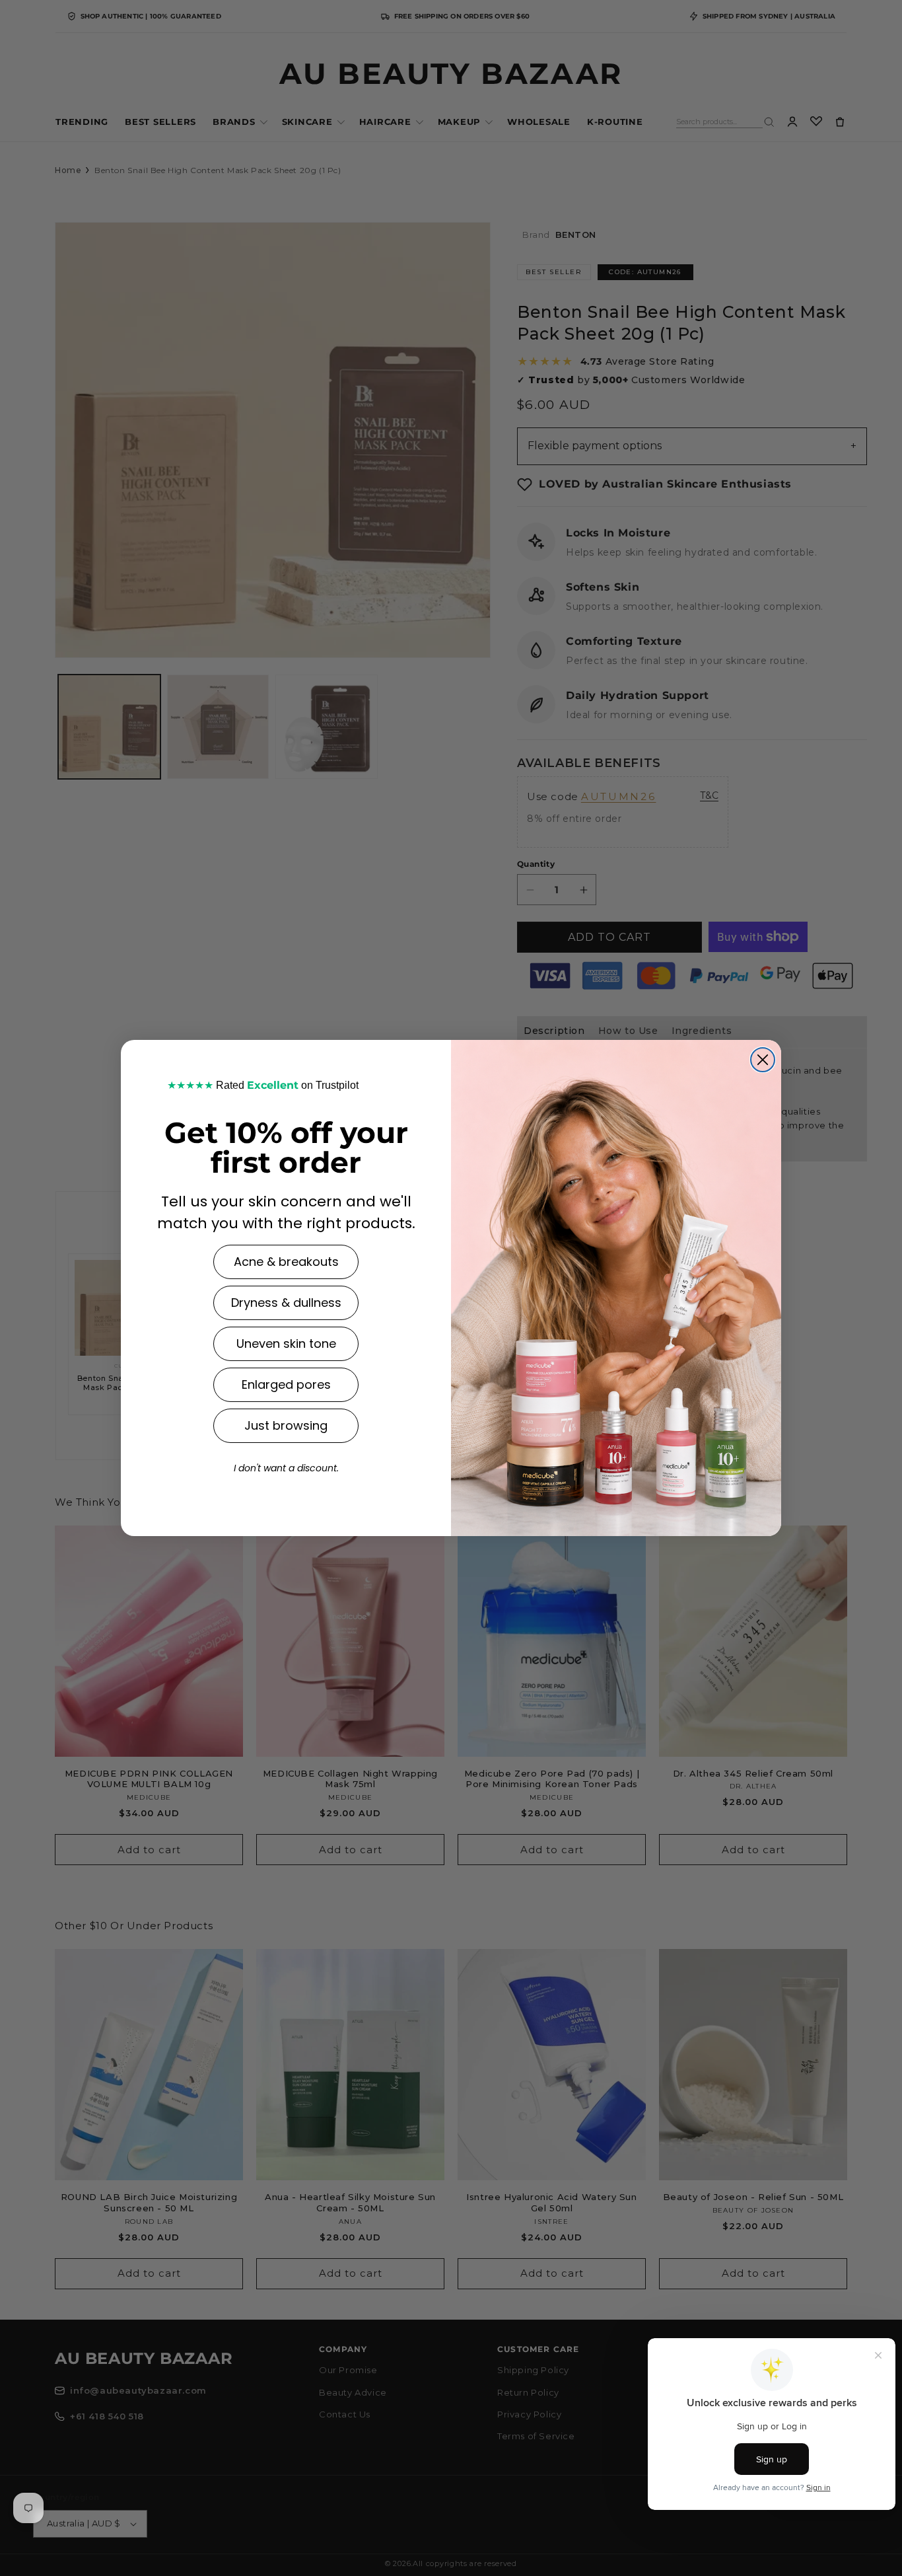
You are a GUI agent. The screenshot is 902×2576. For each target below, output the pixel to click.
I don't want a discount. (286, 1468)
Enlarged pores (286, 1384)
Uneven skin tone (286, 1343)
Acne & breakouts (286, 1262)
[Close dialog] (763, 1060)
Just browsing (286, 1425)
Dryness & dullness (286, 1303)
